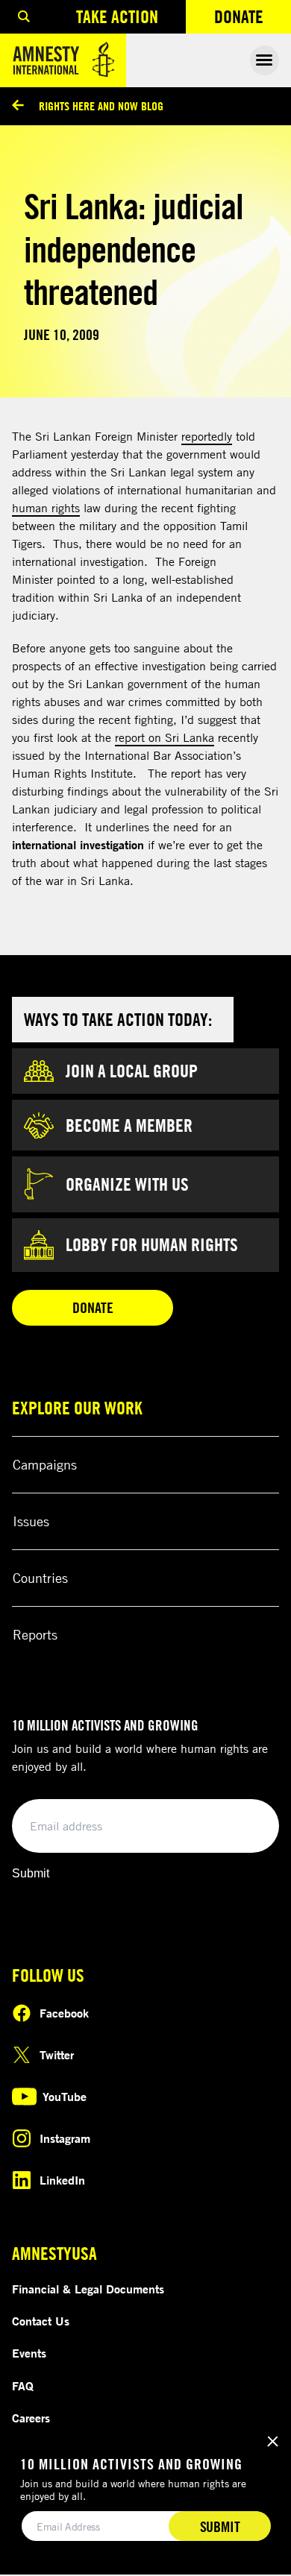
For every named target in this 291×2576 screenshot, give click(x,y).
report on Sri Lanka (165, 737)
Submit (31, 1873)
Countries (40, 1578)
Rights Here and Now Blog (101, 106)
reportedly (207, 436)
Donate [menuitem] (253, 20)
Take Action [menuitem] (117, 16)
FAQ (23, 2386)
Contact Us (41, 2321)
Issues (31, 1521)
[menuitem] (24, 17)
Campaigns (45, 1464)
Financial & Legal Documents (88, 2289)
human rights (46, 508)
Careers (31, 2418)
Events (29, 2353)
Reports (35, 1634)
